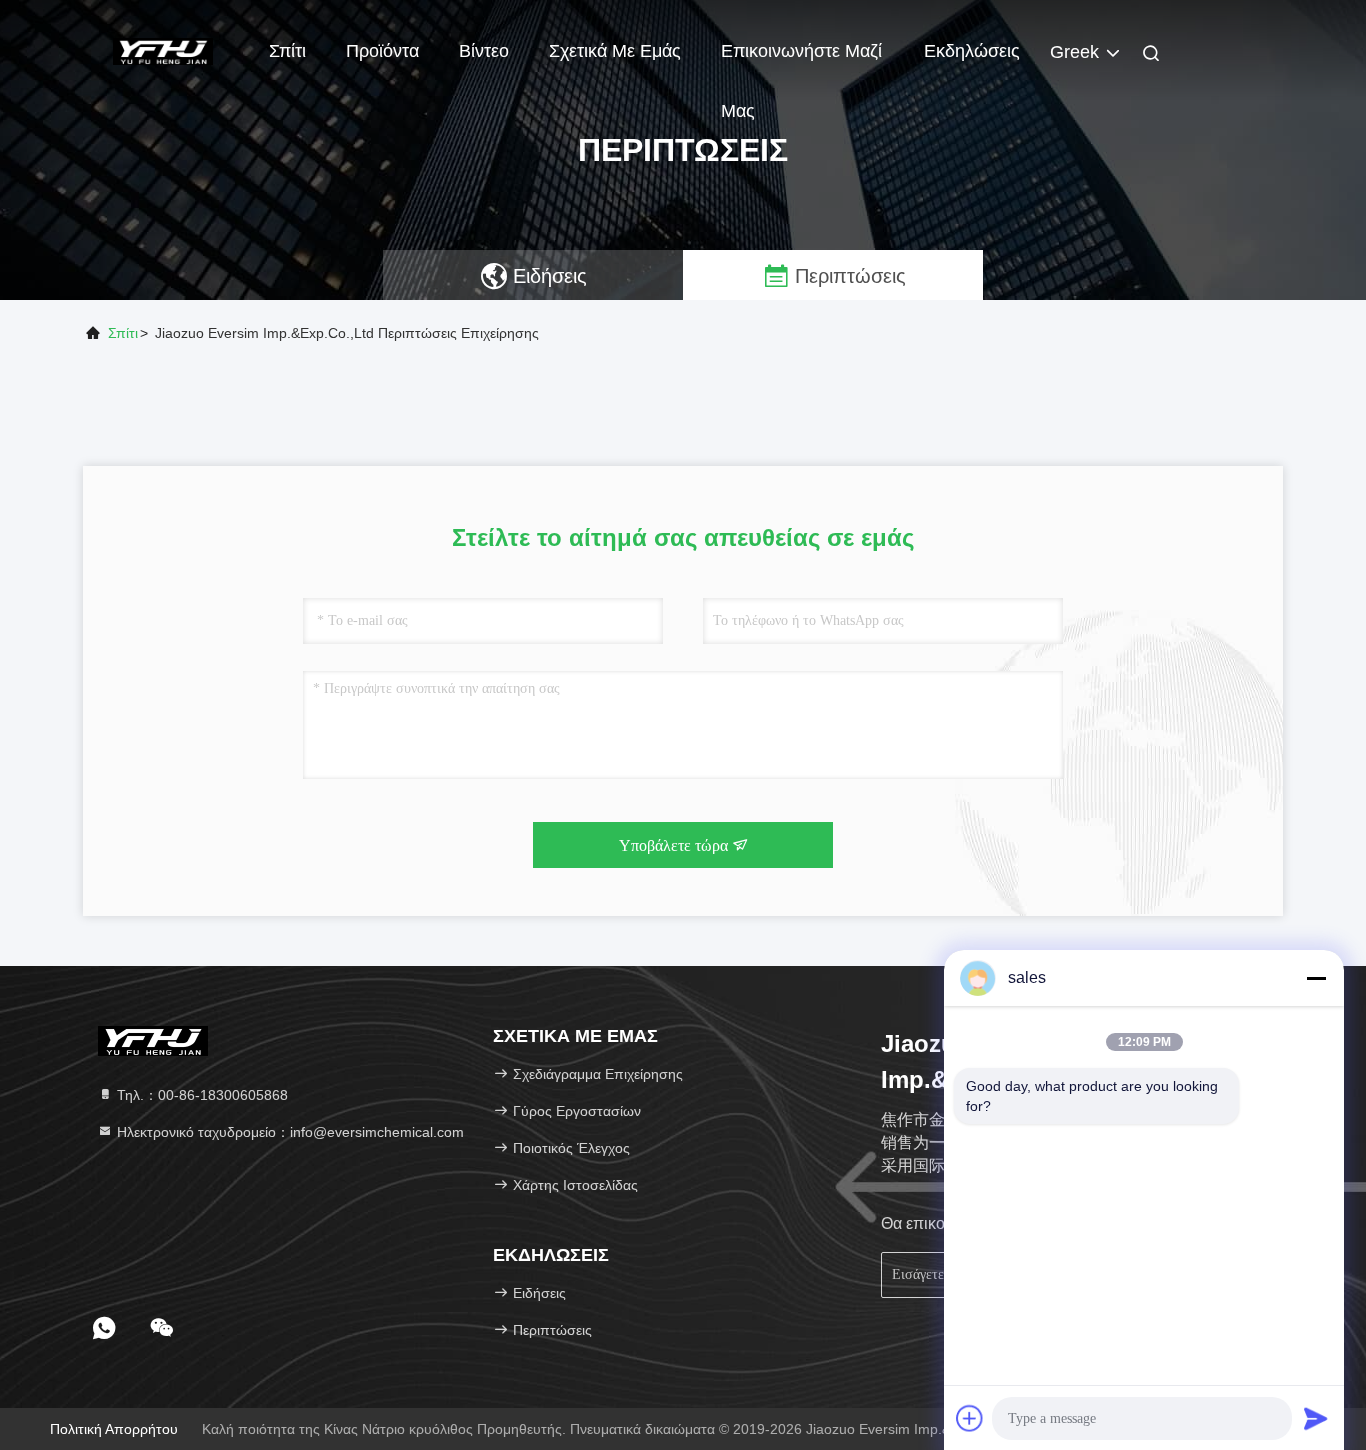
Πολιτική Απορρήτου (114, 1429)
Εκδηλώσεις (972, 51)
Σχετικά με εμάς (615, 51)
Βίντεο (484, 51)
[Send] (1316, 1418)
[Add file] (970, 1418)
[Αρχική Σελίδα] (163, 50)
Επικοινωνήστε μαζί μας (801, 61)
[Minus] (1316, 978)
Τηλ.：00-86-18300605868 (200, 1095)
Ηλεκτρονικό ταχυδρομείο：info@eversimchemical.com (288, 1132)
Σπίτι (287, 51)
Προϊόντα (382, 51)
